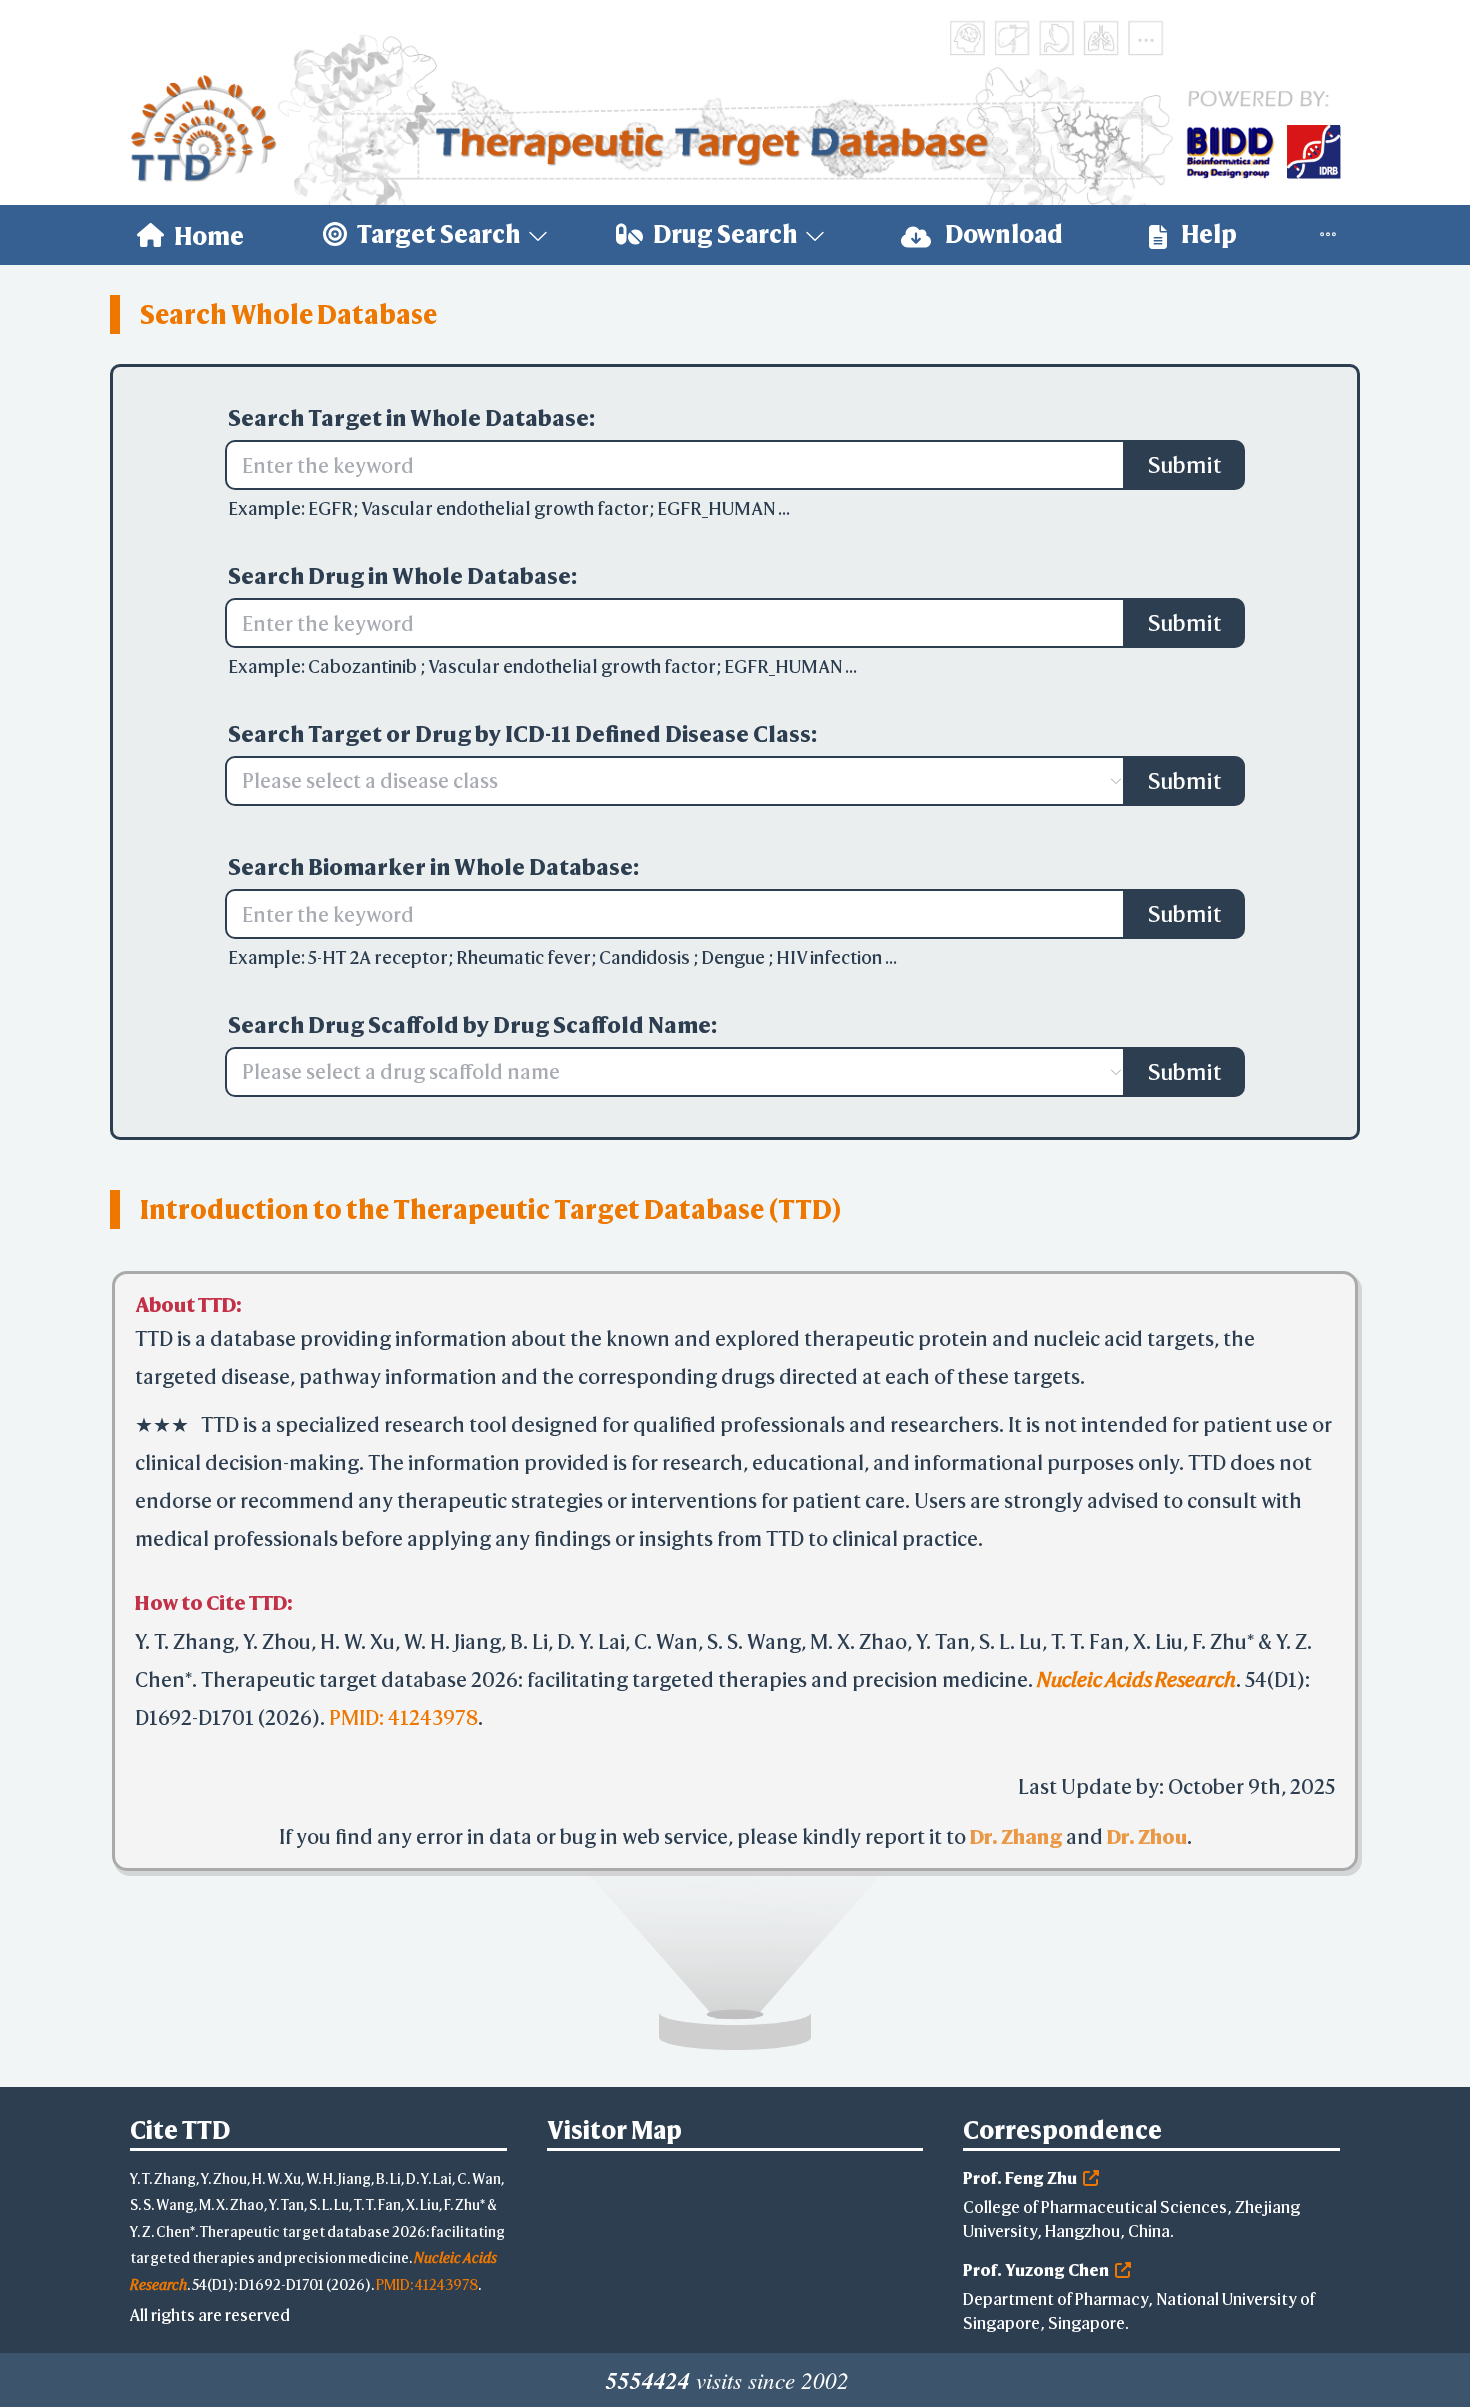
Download (1002, 234)
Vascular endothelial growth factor (505, 508)
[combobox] (665, 781)
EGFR (330, 508)
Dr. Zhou (1147, 1845)
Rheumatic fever (523, 957)
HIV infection (830, 957)
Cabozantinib (364, 666)
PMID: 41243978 (403, 1726)
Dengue (734, 957)
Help (1207, 234)
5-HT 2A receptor (378, 957)
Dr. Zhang (1016, 1845)
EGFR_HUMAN (717, 508)
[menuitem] (190, 235)
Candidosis (646, 957)
